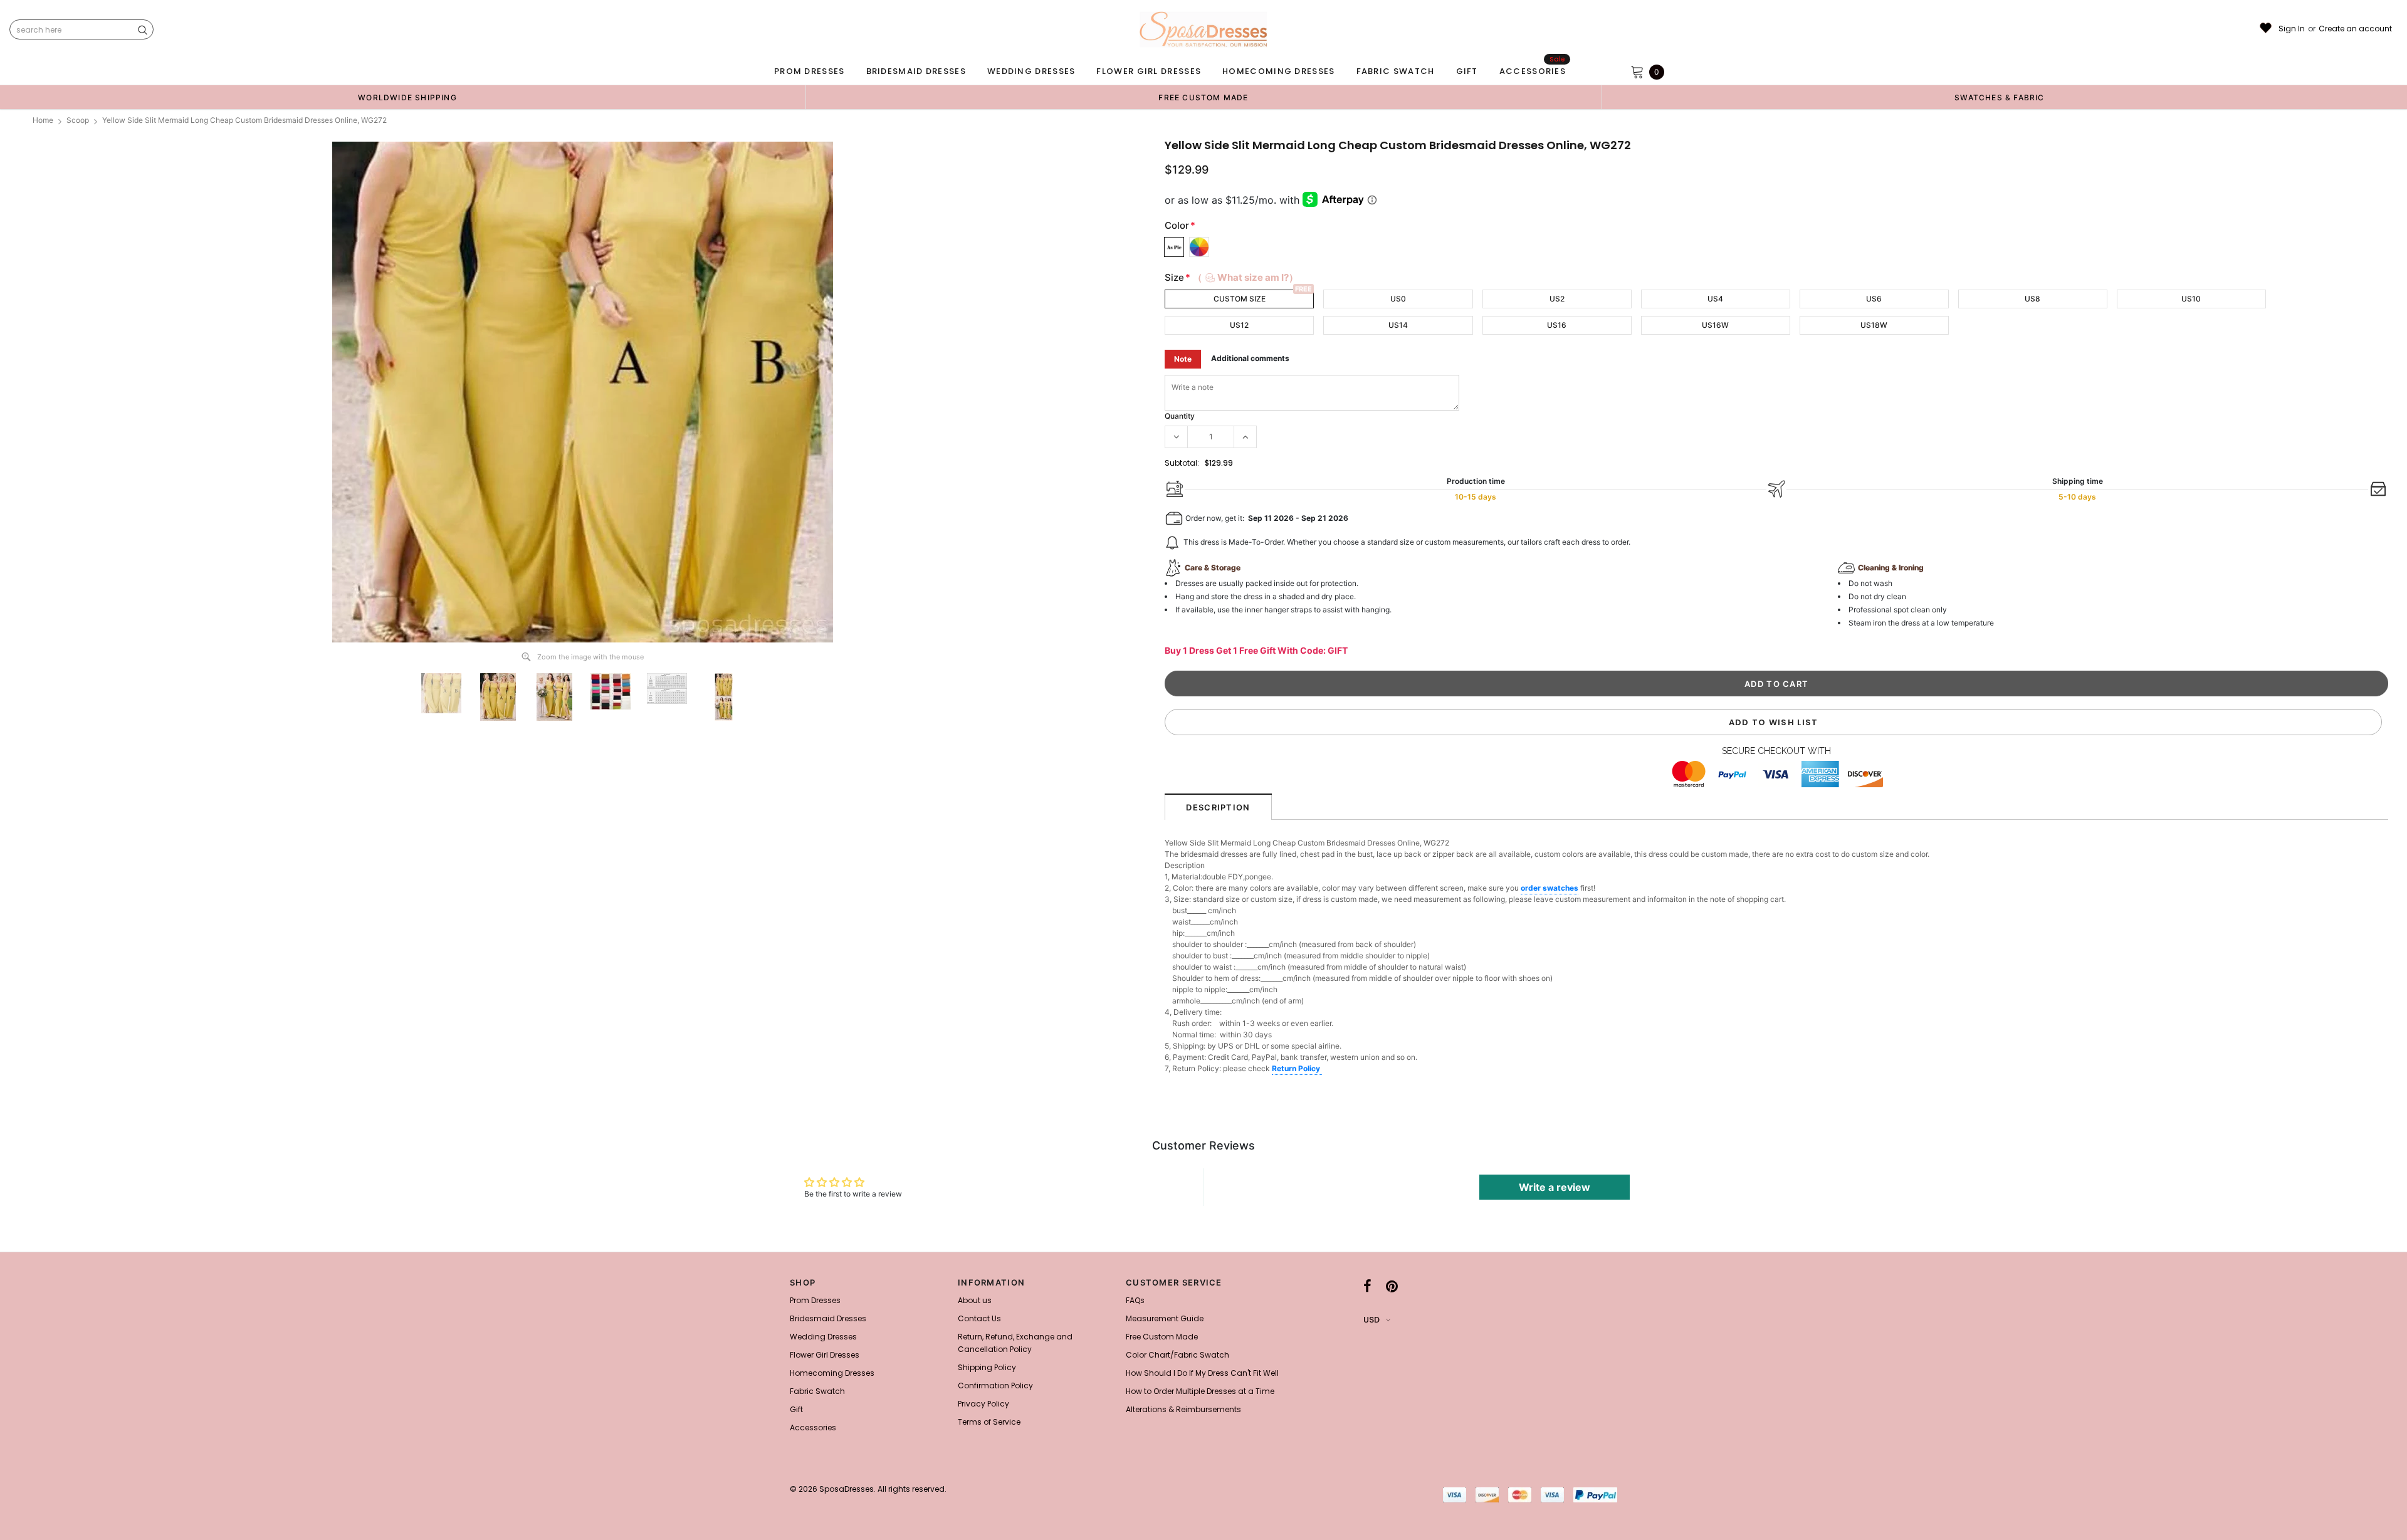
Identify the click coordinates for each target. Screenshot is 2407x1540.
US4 (1715, 299)
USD (1371, 1320)
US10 (2191, 299)
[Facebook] (1367, 1286)
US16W (1715, 325)
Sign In (2292, 29)
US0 (1398, 299)
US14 (1398, 325)
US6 (1874, 299)
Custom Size (1240, 299)
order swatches (1550, 888)
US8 (2032, 299)
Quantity (1180, 416)
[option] (407, 97)
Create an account (2355, 29)
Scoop (78, 120)
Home (43, 120)
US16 (1557, 325)
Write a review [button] (1555, 1187)
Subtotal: (1182, 463)
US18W (1874, 325)
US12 (1239, 325)
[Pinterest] (1392, 1286)
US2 (1557, 299)
